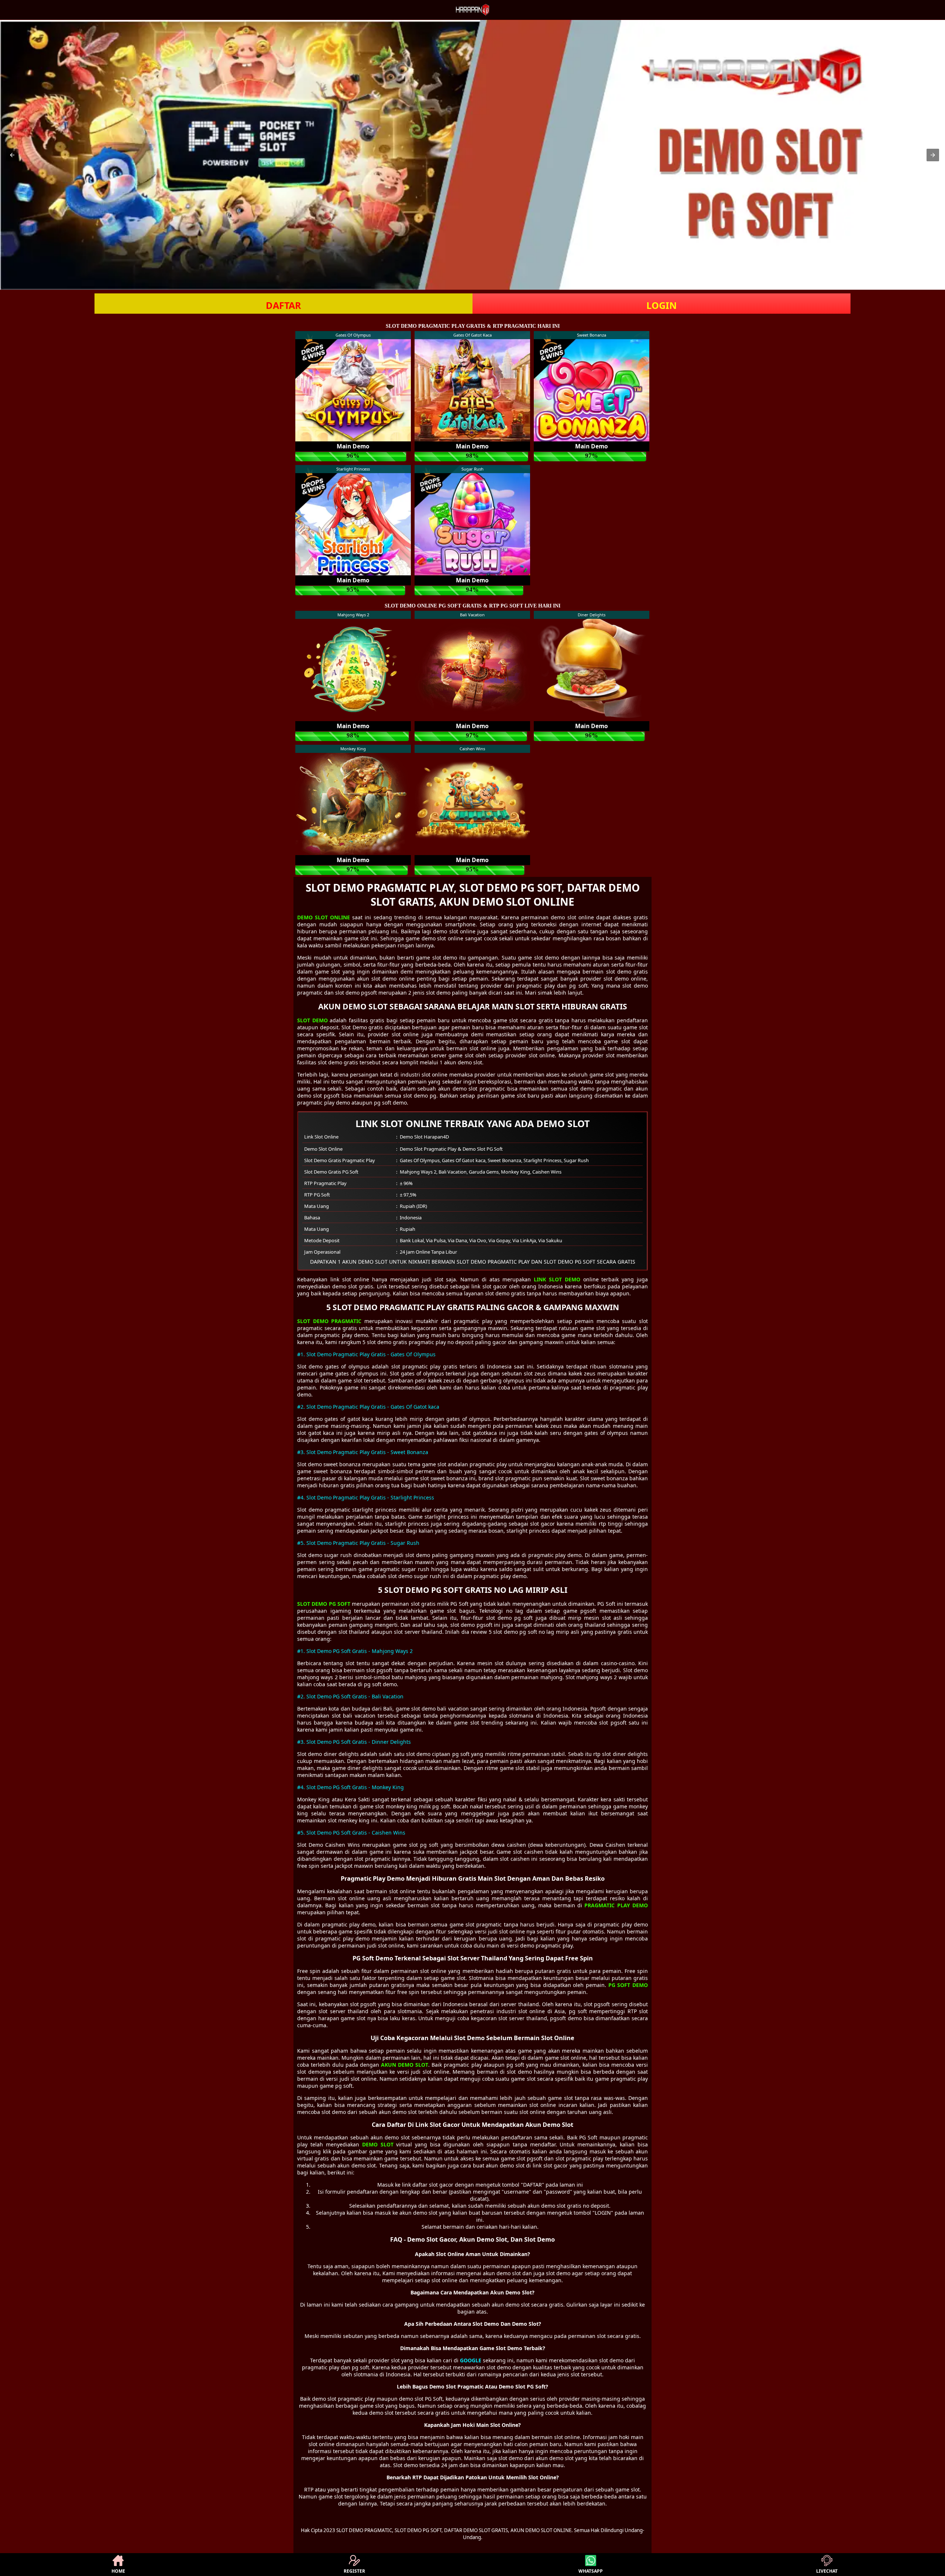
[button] (12, 155)
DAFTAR (283, 305)
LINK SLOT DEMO (557, 1279)
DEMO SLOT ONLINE (324, 917)
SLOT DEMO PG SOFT (324, 1604)
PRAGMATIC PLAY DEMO (616, 1905)
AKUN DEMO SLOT (405, 2065)
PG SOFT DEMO (628, 1985)
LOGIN (661, 305)
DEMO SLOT (378, 2144)
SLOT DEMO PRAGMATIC (329, 1321)
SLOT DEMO (312, 1020)
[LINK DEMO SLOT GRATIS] (472, 155)
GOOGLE (471, 2360)
